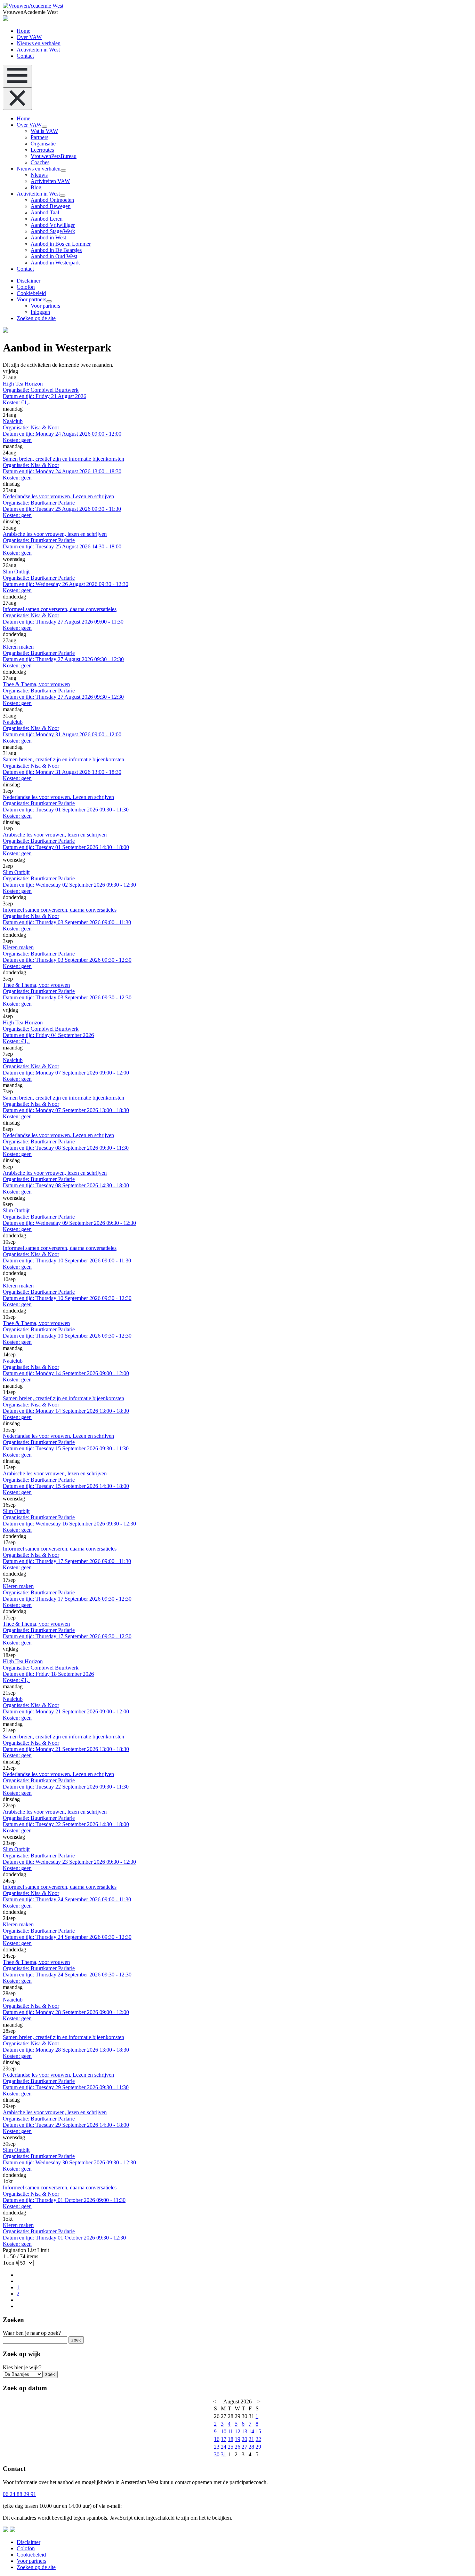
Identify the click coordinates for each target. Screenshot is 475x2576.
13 (244, 2431)
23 (217, 2447)
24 (224, 2447)
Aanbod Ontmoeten (52, 200)
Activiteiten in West (38, 50)
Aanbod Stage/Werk (53, 231)
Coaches (40, 162)
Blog (36, 187)
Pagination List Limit (26, 2250)
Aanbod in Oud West (54, 256)
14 (251, 2431)
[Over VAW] (45, 127)
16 (217, 2439)
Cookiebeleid (31, 293)
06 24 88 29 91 (19, 2494)
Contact (25, 56)
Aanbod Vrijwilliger (53, 225)
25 (231, 2447)
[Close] (17, 99)
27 (244, 2447)
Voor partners (31, 299)
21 (251, 2439)
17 (224, 2439)
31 (224, 2454)
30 (217, 2454)
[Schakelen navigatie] (17, 76)
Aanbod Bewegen (51, 206)
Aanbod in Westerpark (55, 263)
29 (258, 2447)
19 (237, 2439)
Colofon (26, 287)
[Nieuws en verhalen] (63, 171)
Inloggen (40, 312)
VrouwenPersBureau (54, 156)
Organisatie (43, 144)
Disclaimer (29, 281)
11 (230, 2431)
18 (231, 2439)
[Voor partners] (49, 301)
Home (23, 31)
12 (237, 2431)
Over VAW (29, 37)
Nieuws (39, 175)
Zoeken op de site (36, 318)
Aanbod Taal (45, 212)
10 (224, 2431)
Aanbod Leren (47, 219)
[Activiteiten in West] (63, 196)
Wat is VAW (44, 131)
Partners (39, 137)
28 (251, 2447)
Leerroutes (42, 150)
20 (244, 2439)
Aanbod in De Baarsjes (56, 250)
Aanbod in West (48, 237)
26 (237, 2447)
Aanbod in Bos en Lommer (61, 244)
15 (258, 2431)
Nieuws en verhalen (39, 43)
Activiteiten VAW (50, 181)
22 (258, 2439)
